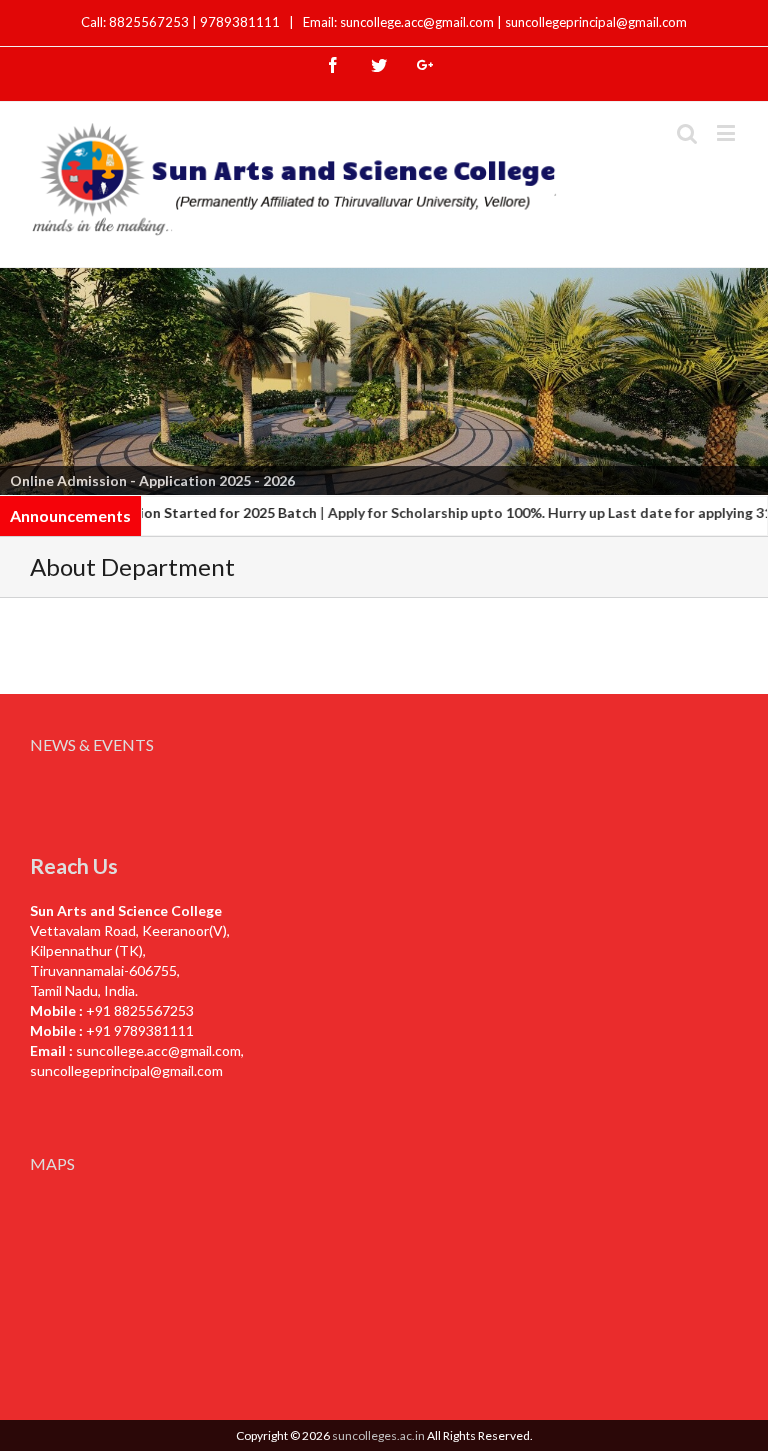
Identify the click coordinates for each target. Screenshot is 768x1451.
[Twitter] (379, 65)
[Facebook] (333, 65)
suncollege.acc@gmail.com (158, 1050)
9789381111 (241, 22)
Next (743, 377)
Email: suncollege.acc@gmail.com (398, 22)
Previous (25, 377)
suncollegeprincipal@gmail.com (596, 22)
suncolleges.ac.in (378, 1435)
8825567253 (150, 22)
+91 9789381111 (140, 1030)
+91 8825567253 (140, 1010)
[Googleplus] (425, 65)
